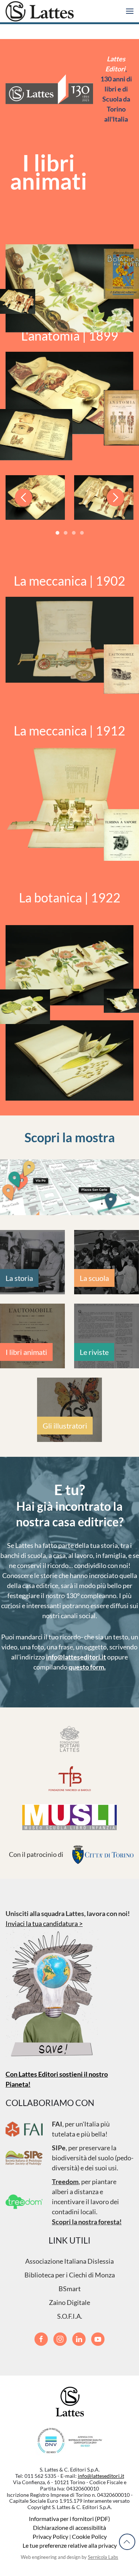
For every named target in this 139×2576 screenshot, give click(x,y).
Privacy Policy (50, 2536)
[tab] (57, 533)
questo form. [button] (87, 1667)
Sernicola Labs (103, 2557)
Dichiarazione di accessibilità (69, 2527)
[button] (130, 11)
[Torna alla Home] (40, 11)
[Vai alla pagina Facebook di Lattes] (41, 2339)
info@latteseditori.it (76, 1657)
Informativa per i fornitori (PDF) (69, 2519)
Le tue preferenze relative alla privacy (70, 2545)
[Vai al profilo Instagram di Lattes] (60, 2339)
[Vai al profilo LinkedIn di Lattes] (79, 2339)
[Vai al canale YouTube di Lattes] (98, 2339)
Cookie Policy (89, 2536)
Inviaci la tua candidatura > (44, 1923)
